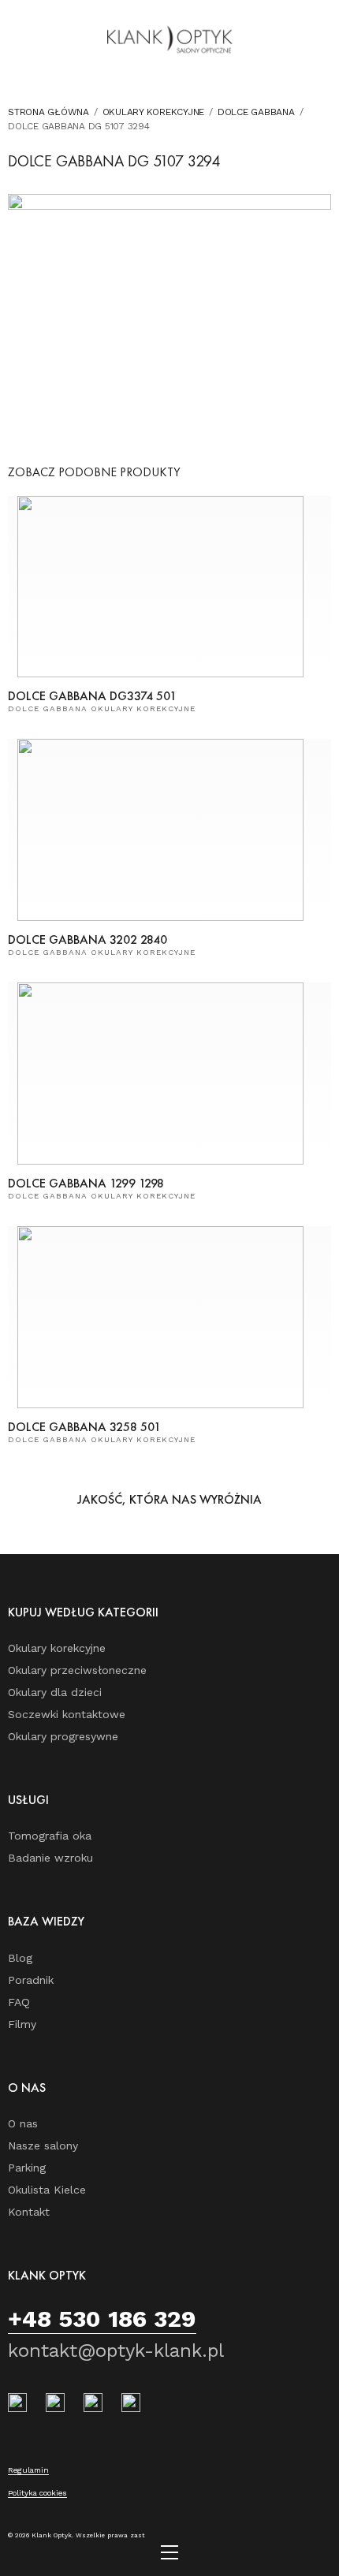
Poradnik (31, 1980)
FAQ (19, 2002)
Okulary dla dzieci (55, 1692)
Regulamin (28, 2470)
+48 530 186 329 (102, 2319)
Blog (20, 1958)
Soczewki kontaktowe (67, 1714)
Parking (27, 2168)
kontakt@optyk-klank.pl (116, 2350)
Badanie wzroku (50, 1858)
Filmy (22, 2024)
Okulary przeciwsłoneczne (77, 1670)
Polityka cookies (37, 2493)
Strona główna (48, 112)
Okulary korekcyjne (154, 112)
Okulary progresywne (63, 1736)
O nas (23, 2123)
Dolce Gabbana (256, 112)
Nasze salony (43, 2145)
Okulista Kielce (47, 2190)
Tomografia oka (50, 1836)
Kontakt (29, 2212)
